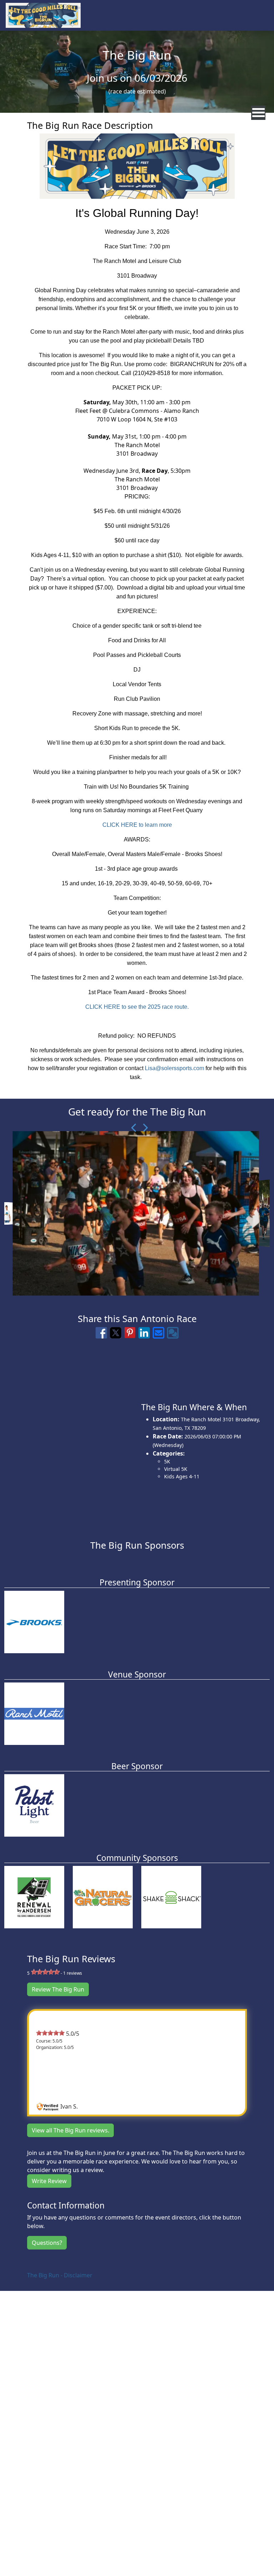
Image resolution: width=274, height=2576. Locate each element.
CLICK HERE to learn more (137, 825)
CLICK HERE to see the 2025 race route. (137, 1007)
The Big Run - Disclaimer (60, 2275)
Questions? (47, 2243)
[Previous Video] (132, 1128)
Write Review (49, 2181)
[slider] (45, 1972)
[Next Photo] (142, 1128)
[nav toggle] (258, 113)
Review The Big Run (58, 1989)
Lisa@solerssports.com (174, 1068)
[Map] (68, 1441)
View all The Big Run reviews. (70, 2130)
